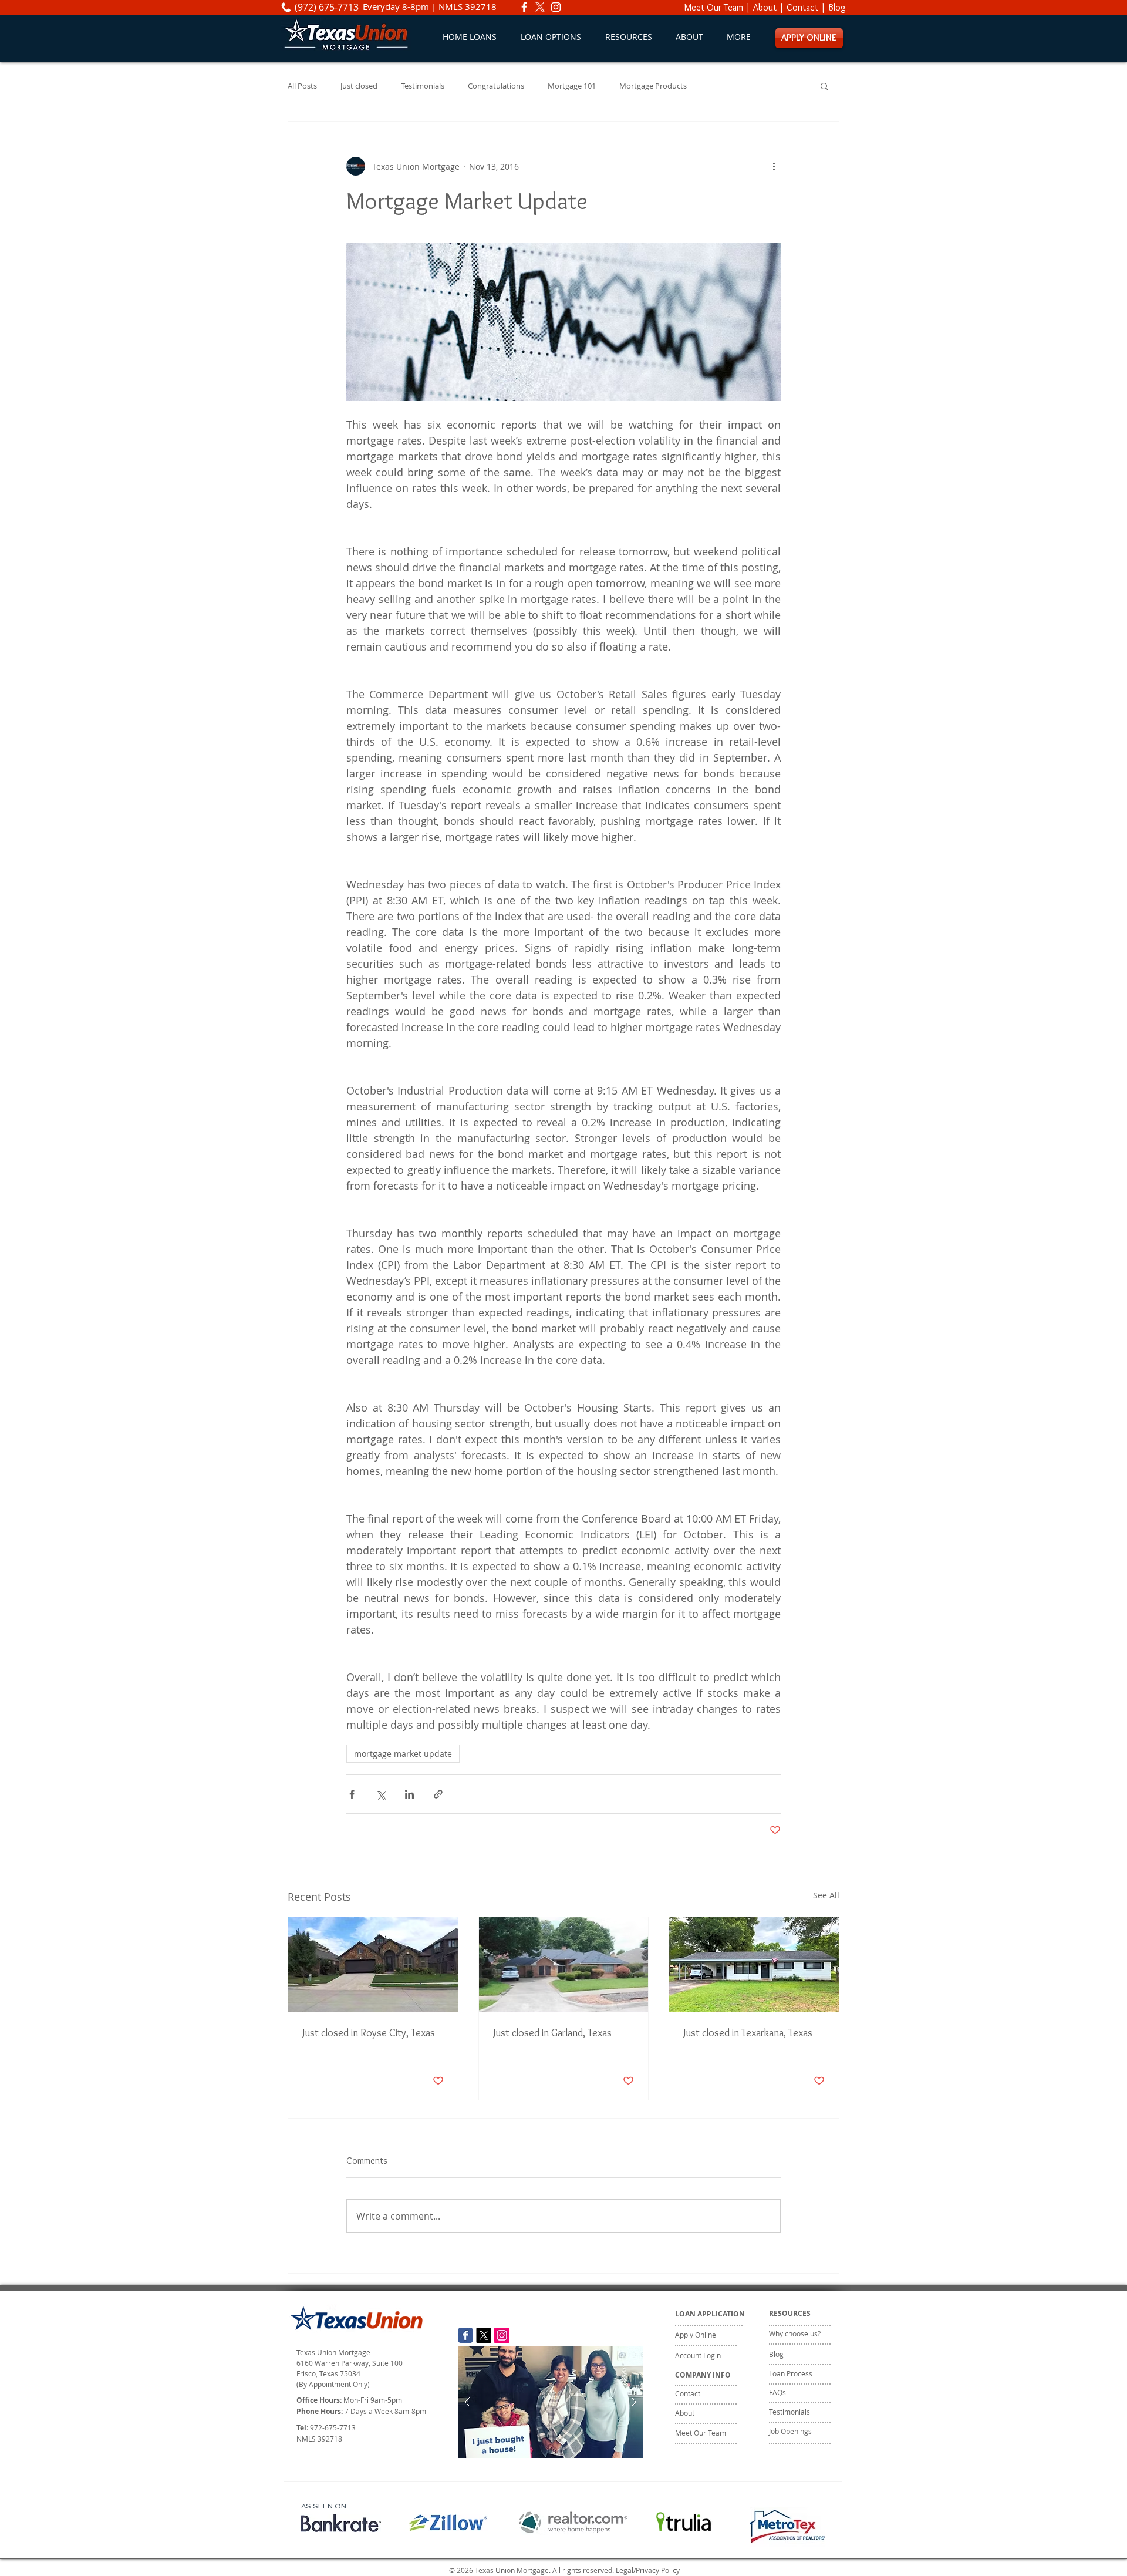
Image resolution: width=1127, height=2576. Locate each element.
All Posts (302, 86)
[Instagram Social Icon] (502, 2335)
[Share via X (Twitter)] (381, 1794)
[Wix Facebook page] (465, 2335)
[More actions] (774, 166)
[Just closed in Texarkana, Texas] (754, 1965)
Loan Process (791, 2373)
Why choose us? (795, 2333)
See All (826, 1895)
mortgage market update (403, 1754)
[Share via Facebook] (352, 1794)
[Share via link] (438, 1794)
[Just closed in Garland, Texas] (564, 1965)
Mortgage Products (653, 86)
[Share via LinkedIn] (409, 1794)
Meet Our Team (714, 7)
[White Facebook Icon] (524, 7)
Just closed (359, 86)
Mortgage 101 (572, 86)
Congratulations (496, 86)
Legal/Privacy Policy (648, 2570)
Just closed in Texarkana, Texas (748, 2033)
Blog (837, 7)
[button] (551, 37)
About (765, 7)
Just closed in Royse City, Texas (369, 2033)
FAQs (777, 2392)
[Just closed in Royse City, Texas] (373, 1965)
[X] (540, 7)
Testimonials (423, 86)
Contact (802, 7)
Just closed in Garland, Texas (552, 2033)
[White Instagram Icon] (556, 7)
